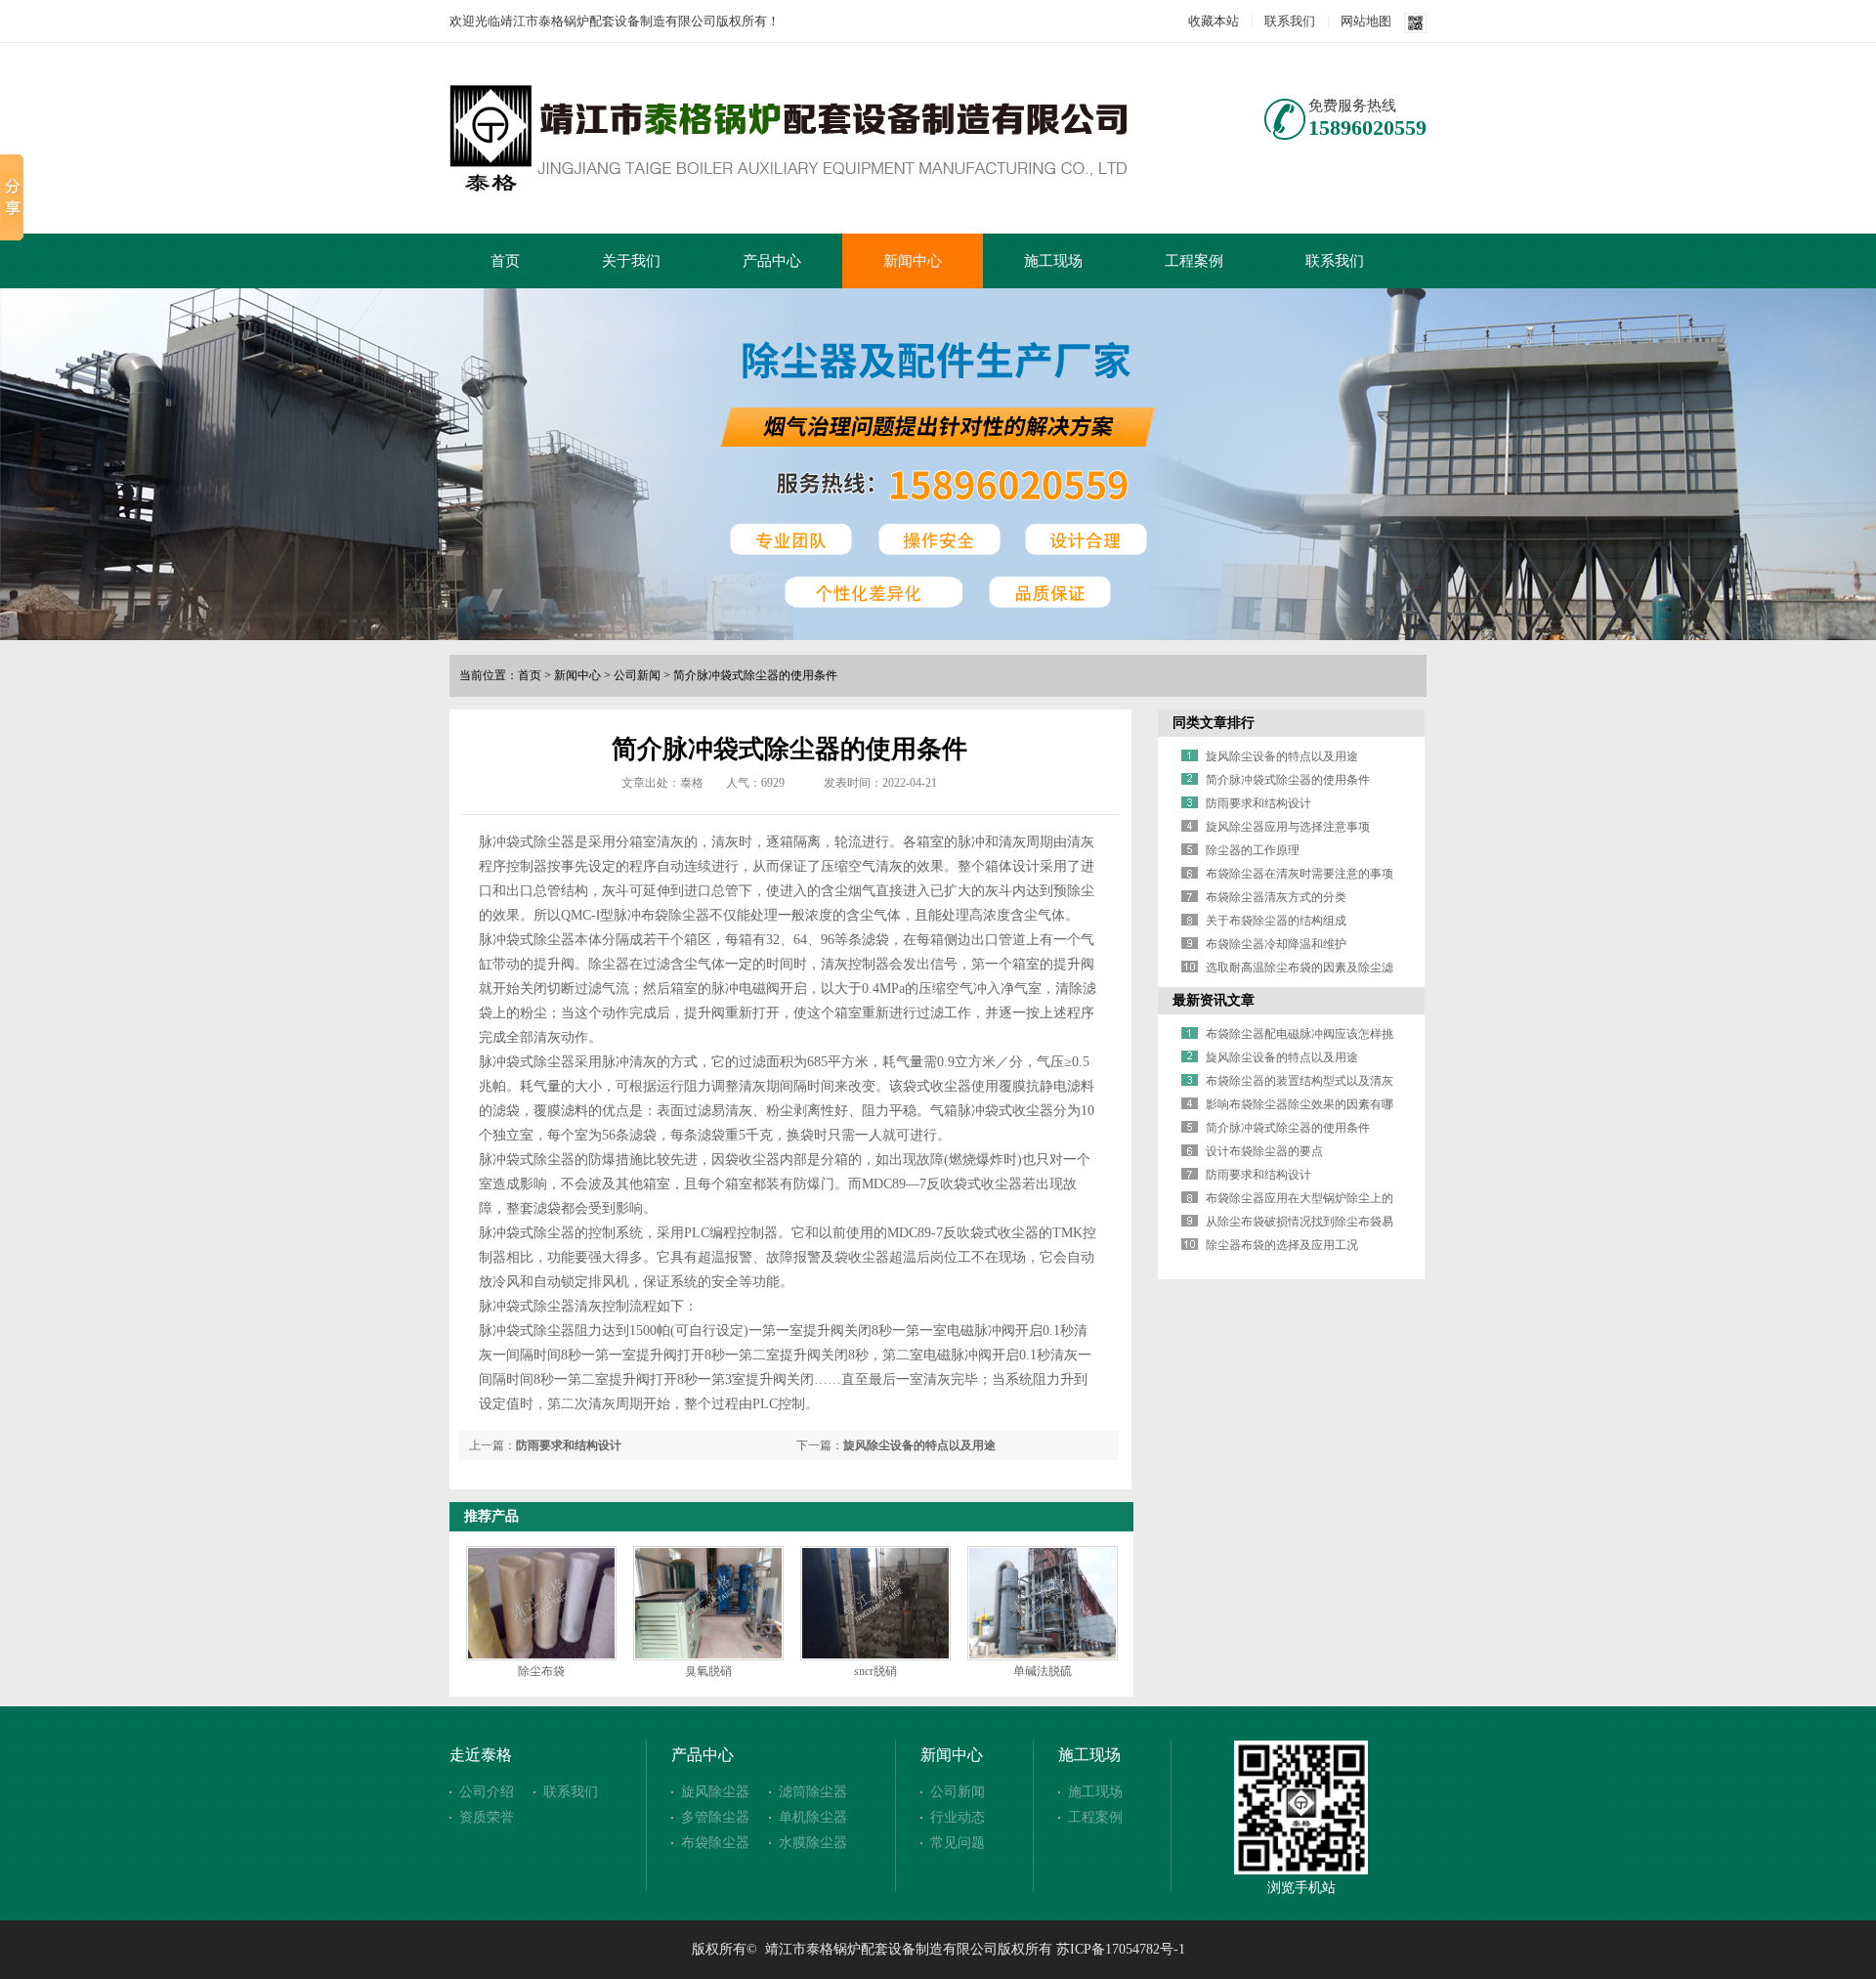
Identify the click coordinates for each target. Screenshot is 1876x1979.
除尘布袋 (541, 1671)
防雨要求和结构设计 (569, 1445)
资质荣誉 (487, 1817)
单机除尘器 (813, 1817)
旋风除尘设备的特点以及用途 (919, 1445)
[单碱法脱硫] (1043, 1603)
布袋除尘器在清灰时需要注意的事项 (1300, 874)
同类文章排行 (1214, 723)
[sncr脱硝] (875, 1603)
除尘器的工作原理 (1253, 850)
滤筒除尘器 (813, 1792)
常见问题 (958, 1843)
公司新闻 (637, 675)
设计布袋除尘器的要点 (1264, 1151)
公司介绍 (487, 1792)
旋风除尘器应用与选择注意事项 (1288, 827)
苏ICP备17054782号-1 (1121, 1949)
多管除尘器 (715, 1817)
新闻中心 (913, 261)
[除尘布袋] (541, 1603)
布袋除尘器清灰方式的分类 (1276, 897)
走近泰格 (481, 1755)
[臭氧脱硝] (708, 1603)
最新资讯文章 (1214, 1000)
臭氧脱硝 (708, 1671)
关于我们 (631, 261)
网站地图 (1366, 21)
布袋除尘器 (715, 1843)
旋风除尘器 (715, 1792)
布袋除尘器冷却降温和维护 (1276, 944)
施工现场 (1053, 261)
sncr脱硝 (875, 1671)
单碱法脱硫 (1043, 1671)
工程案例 (1194, 261)
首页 (505, 261)
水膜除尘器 (813, 1843)
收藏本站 (1214, 21)
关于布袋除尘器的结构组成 (1276, 921)
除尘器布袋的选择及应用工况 (1282, 1245)
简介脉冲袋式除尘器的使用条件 (755, 675)
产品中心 (772, 261)
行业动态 (958, 1817)
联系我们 (1290, 21)
